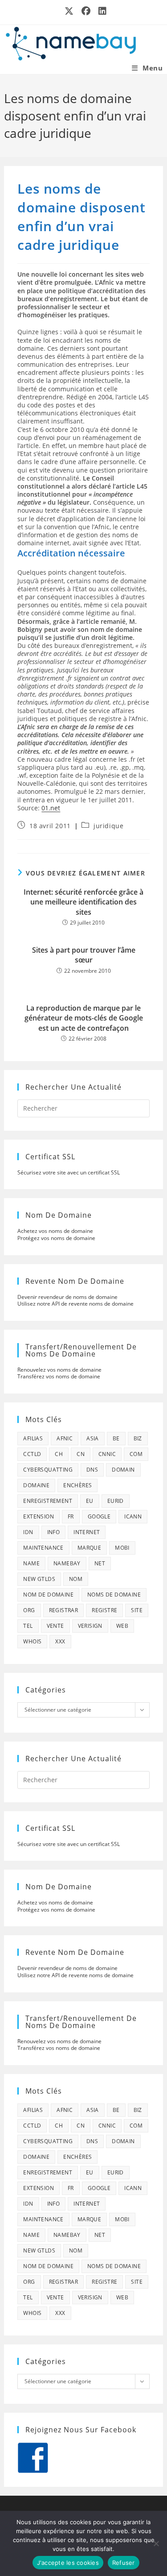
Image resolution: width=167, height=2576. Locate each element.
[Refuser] (156, 2543)
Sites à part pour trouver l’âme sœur (84, 955)
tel (28, 1626)
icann (133, 1516)
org (29, 1610)
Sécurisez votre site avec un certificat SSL (69, 1172)
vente (55, 1626)
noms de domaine (114, 1595)
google (99, 1516)
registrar (64, 1610)
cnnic (107, 1454)
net (100, 1563)
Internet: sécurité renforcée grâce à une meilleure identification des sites (83, 902)
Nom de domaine (48, 1595)
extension (39, 1516)
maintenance (43, 1548)
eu (90, 1501)
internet (87, 1532)
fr (71, 1516)
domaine (36, 1485)
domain (123, 1470)
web (122, 1626)
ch (59, 1454)
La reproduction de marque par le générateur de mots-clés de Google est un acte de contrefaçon (84, 1018)
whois (32, 1641)
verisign (90, 1626)
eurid (116, 1501)
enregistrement (48, 1501)
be (116, 1438)
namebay (67, 1563)
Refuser (124, 2563)
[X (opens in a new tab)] (69, 11)
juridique (108, 826)
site (137, 1610)
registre (104, 1610)
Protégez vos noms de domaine (56, 1238)
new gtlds (39, 1579)
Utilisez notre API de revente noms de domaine (75, 1304)
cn (81, 1454)
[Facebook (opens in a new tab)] (86, 11)
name (31, 1563)
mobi (122, 1548)
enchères (77, 1485)
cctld (32, 1454)
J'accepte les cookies (68, 2563)
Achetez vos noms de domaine (55, 1231)
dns (92, 1470)
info (54, 1532)
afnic (65, 1438)
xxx (60, 1641)
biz (138, 1438)
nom (76, 1579)
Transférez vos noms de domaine (59, 1376)
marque (89, 1548)
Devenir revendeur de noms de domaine (67, 1297)
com (136, 1454)
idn (28, 1532)
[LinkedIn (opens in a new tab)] (101, 11)
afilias (33, 1438)
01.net (51, 808)
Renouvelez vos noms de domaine (59, 1370)
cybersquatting (48, 1470)
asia (93, 1438)
